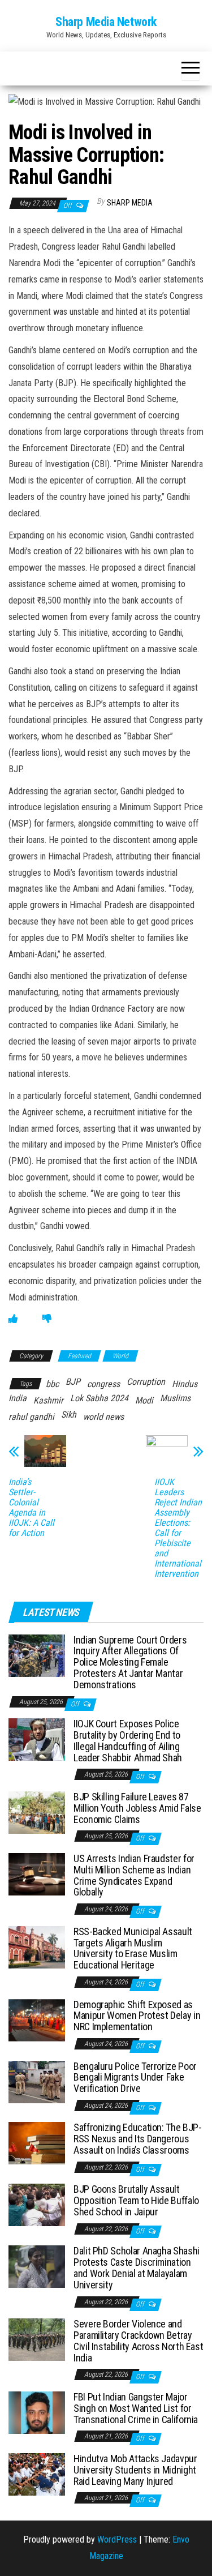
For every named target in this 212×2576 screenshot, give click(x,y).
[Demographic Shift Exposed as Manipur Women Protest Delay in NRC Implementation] (37, 2019)
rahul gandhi (31, 1417)
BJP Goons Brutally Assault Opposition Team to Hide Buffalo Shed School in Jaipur (136, 2200)
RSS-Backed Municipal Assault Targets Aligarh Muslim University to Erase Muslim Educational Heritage (133, 1948)
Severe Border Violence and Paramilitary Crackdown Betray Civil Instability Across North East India (138, 2340)
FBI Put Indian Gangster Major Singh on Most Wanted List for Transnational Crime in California (136, 2408)
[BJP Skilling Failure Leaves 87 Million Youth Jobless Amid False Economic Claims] (37, 1812)
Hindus (185, 1384)
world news (103, 1417)
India (18, 1398)
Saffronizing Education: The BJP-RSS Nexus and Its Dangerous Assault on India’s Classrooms (137, 2139)
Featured (79, 1356)
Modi (144, 1400)
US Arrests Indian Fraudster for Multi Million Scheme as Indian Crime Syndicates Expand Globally (134, 1875)
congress (103, 1384)
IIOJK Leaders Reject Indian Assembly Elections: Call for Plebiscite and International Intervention (178, 1528)
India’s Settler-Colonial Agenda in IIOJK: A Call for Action (31, 1508)
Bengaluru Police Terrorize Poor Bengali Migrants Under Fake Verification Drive (135, 2078)
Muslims (175, 1398)
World (120, 1356)
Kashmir (48, 1400)
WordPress (117, 2539)
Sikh (69, 1415)
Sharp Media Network (106, 22)
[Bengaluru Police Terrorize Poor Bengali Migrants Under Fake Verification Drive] (37, 2081)
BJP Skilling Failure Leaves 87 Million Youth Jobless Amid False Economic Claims (137, 1808)
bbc (52, 1384)
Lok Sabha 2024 (99, 1398)
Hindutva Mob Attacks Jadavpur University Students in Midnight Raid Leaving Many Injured (135, 2470)
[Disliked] (47, 1319)
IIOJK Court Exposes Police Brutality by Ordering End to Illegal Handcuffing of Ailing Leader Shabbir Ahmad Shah (128, 1740)
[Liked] (13, 1319)
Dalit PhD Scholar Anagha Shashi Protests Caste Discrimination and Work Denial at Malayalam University (137, 2267)
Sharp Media (130, 203)
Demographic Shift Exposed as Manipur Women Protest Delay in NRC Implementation (137, 2016)
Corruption (146, 1382)
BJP (73, 1382)
